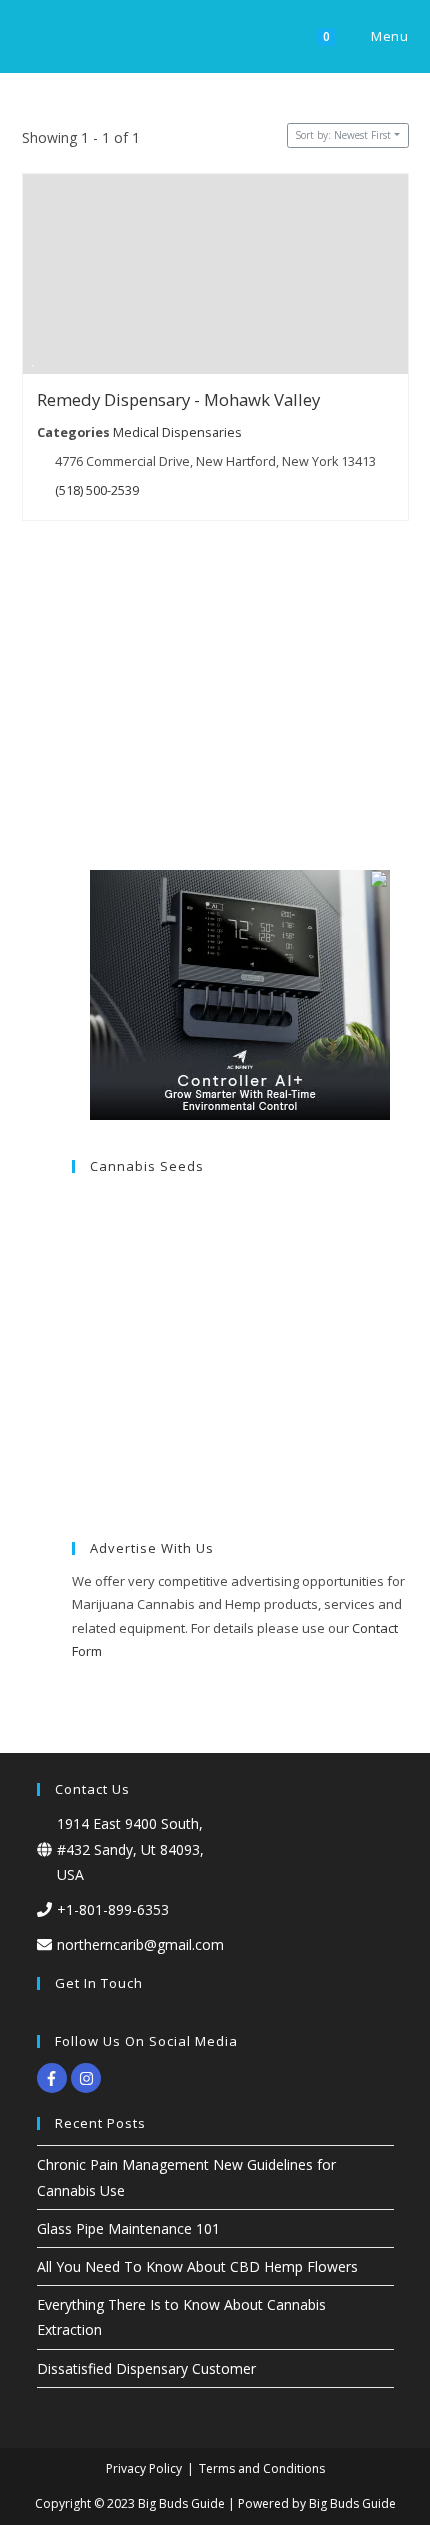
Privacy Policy (144, 2468)
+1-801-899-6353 (113, 1909)
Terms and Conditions (262, 2468)
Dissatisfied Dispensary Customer (146, 2368)
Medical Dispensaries (176, 431)
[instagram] (88, 2078)
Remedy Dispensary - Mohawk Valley (178, 399)
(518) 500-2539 (97, 489)
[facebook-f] (54, 2078)
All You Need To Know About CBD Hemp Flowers (197, 2266)
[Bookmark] (33, 361)
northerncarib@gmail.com (140, 1944)
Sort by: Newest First (343, 135)
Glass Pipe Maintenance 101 (128, 2228)
